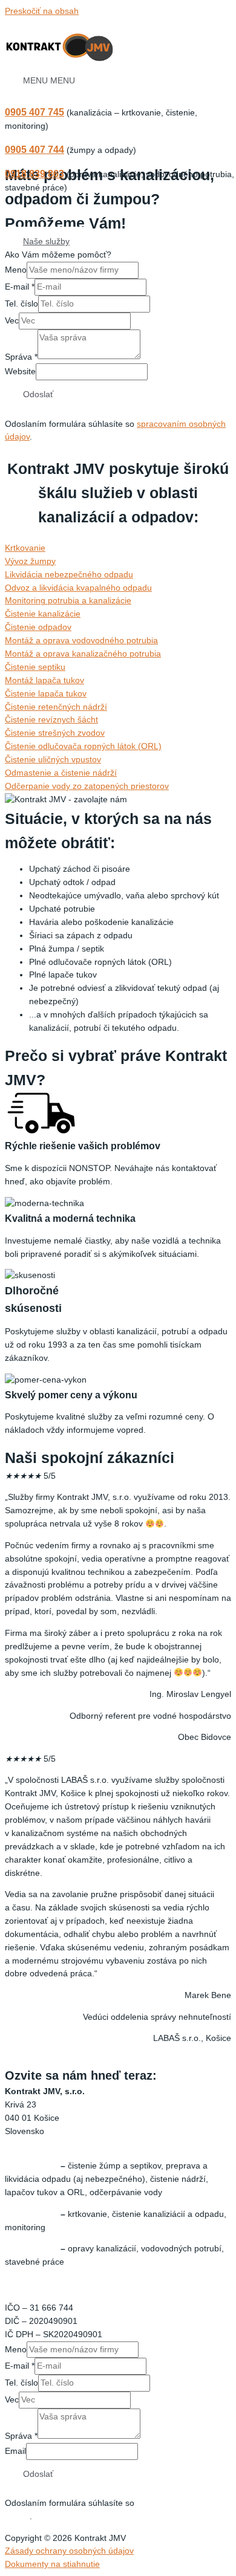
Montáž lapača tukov (44, 680)
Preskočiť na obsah (42, 11)
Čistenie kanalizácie (43, 614)
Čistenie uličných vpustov (53, 760)
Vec (12, 321)
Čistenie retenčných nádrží (56, 707)
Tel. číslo (21, 304)
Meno (16, 270)
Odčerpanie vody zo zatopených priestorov (87, 786)
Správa (21, 356)
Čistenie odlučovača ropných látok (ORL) (83, 746)
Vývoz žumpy (30, 561)
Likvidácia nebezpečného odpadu (69, 575)
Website (20, 371)
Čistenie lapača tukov (46, 694)
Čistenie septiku (35, 667)
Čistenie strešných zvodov (55, 733)
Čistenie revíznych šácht (51, 720)
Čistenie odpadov (38, 627)
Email (15, 2451)
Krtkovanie (25, 548)
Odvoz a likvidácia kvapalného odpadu (78, 588)
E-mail (20, 287)
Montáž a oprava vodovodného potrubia (81, 641)
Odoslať (38, 394)
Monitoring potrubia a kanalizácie (68, 601)
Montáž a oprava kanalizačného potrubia (83, 654)
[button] (46, 242)
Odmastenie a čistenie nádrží (61, 773)
